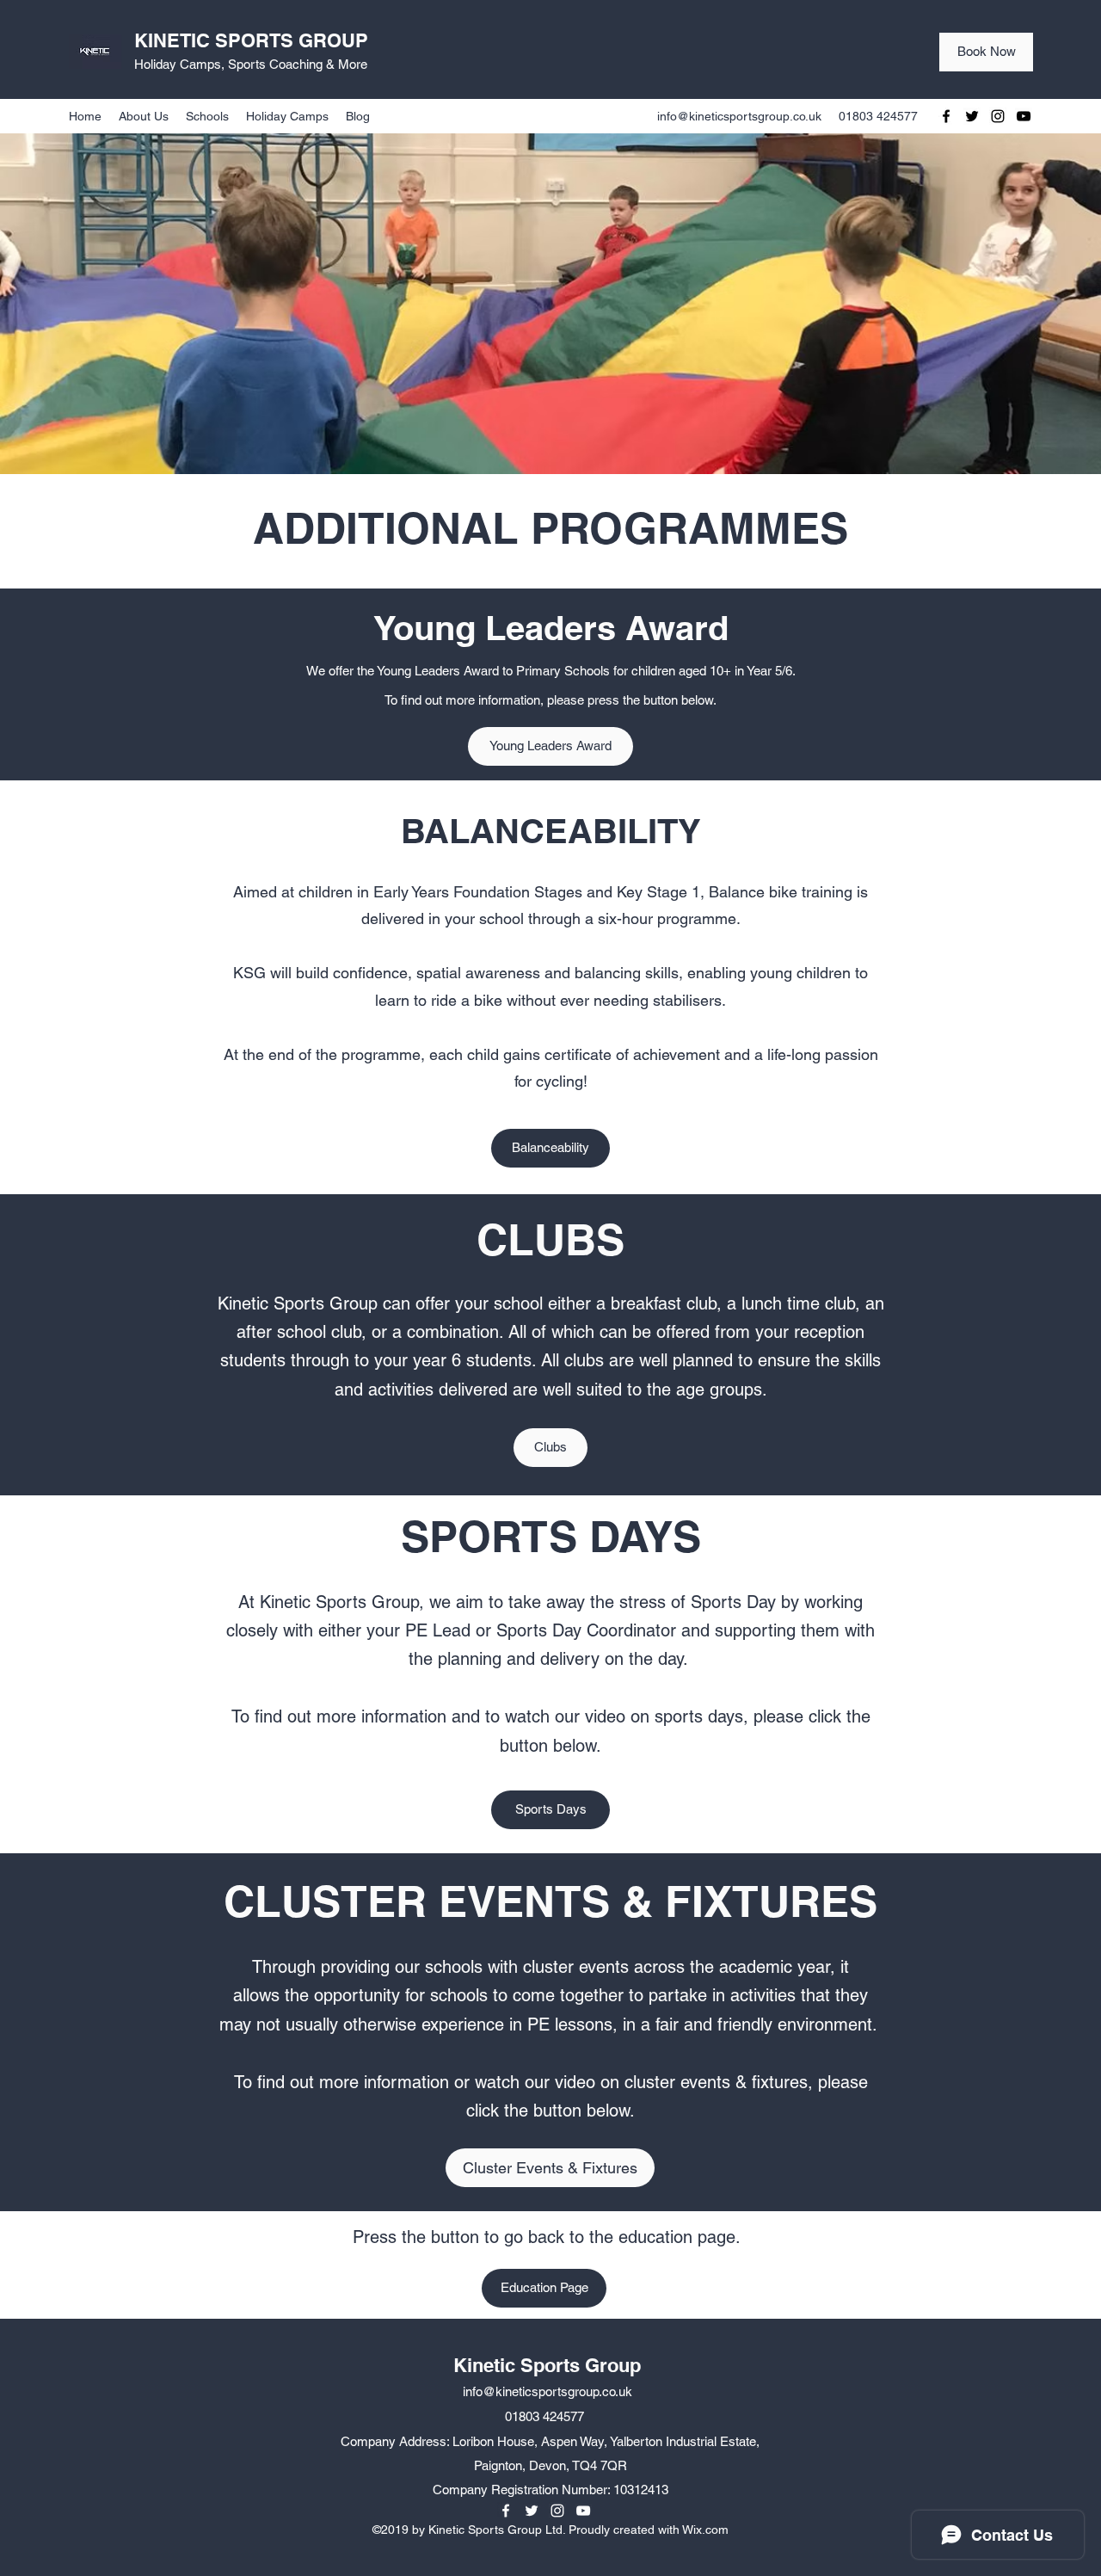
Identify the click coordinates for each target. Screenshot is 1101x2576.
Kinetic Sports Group (547, 2365)
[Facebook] (946, 116)
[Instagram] (998, 116)
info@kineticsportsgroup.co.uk (739, 116)
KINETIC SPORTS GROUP (251, 40)
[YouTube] (1024, 116)
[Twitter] (972, 116)
